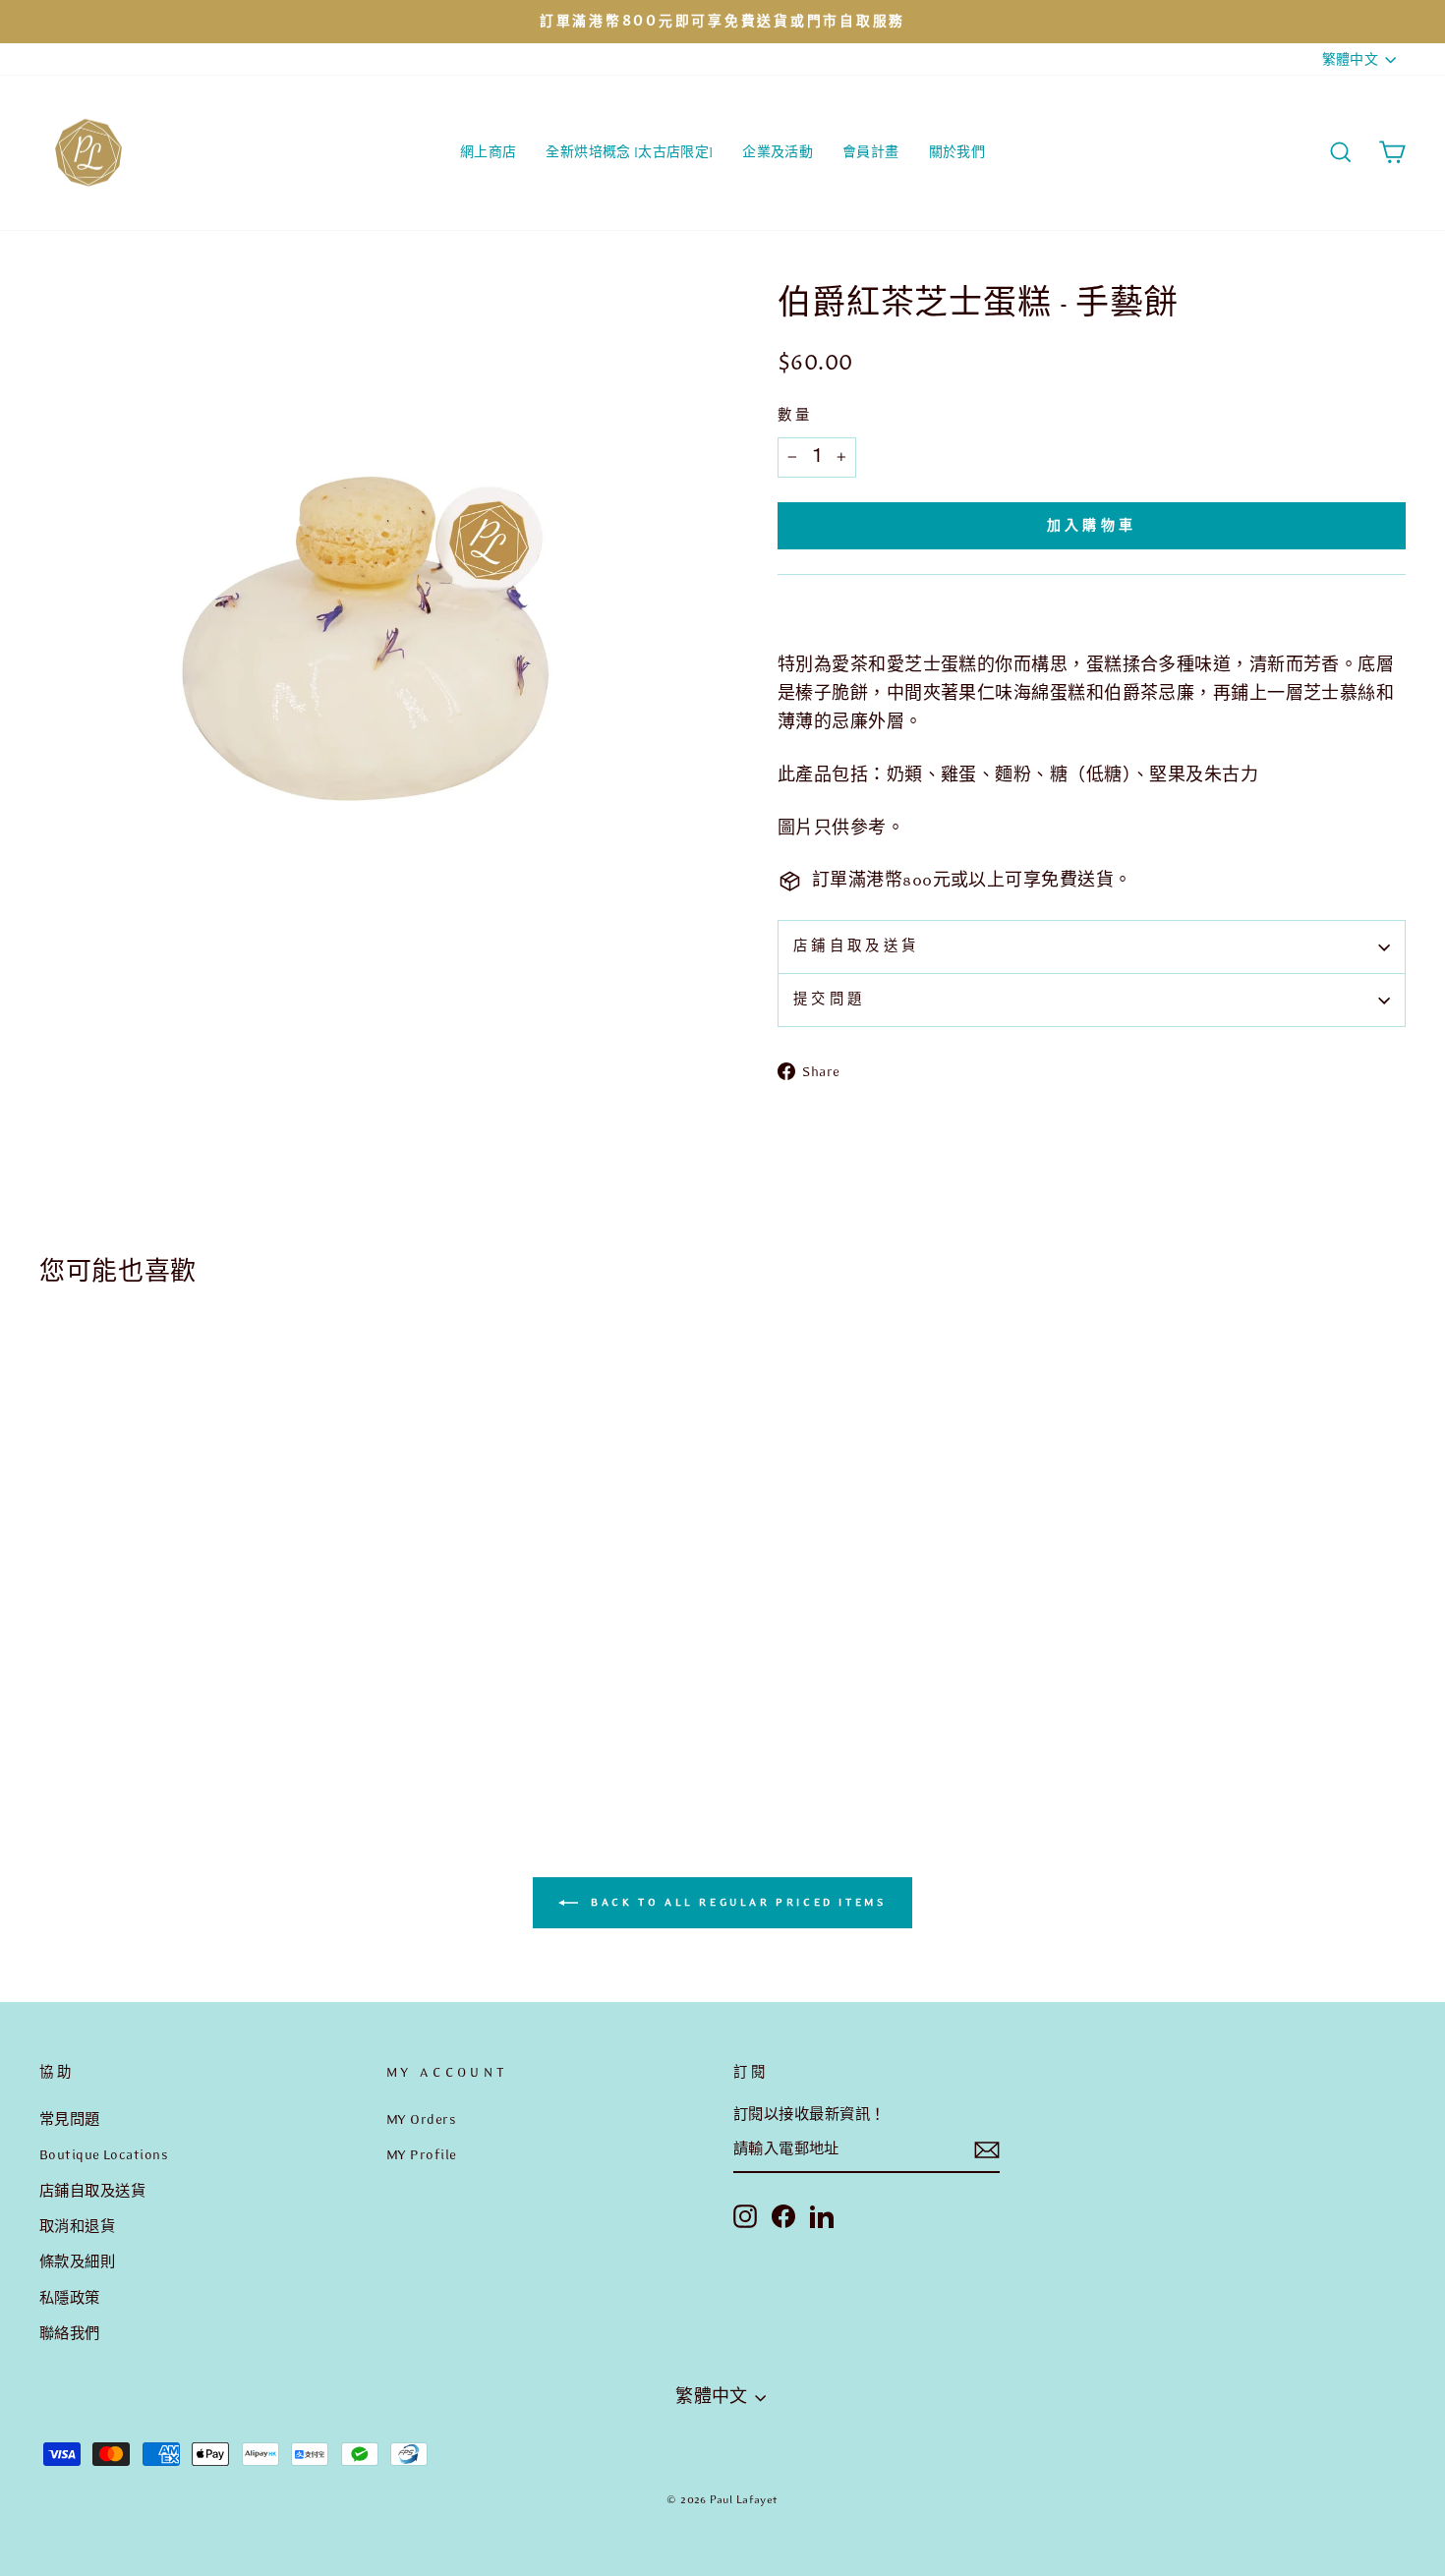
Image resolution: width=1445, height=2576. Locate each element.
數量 (796, 416)
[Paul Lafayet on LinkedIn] (822, 2215)
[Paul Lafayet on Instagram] (745, 2215)
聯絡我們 (70, 2333)
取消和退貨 (77, 2226)
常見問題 (70, 2119)
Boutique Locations (104, 2154)
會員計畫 (870, 152)
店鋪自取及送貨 (856, 946)
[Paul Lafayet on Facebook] (783, 2215)
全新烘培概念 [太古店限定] (629, 152)
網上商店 (488, 152)
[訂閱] (987, 2150)
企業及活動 (778, 152)
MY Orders (421, 2119)
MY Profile (422, 2154)
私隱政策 (70, 2298)
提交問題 (829, 1000)
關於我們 (957, 152)
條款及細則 (77, 2261)
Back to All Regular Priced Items (737, 1902)
